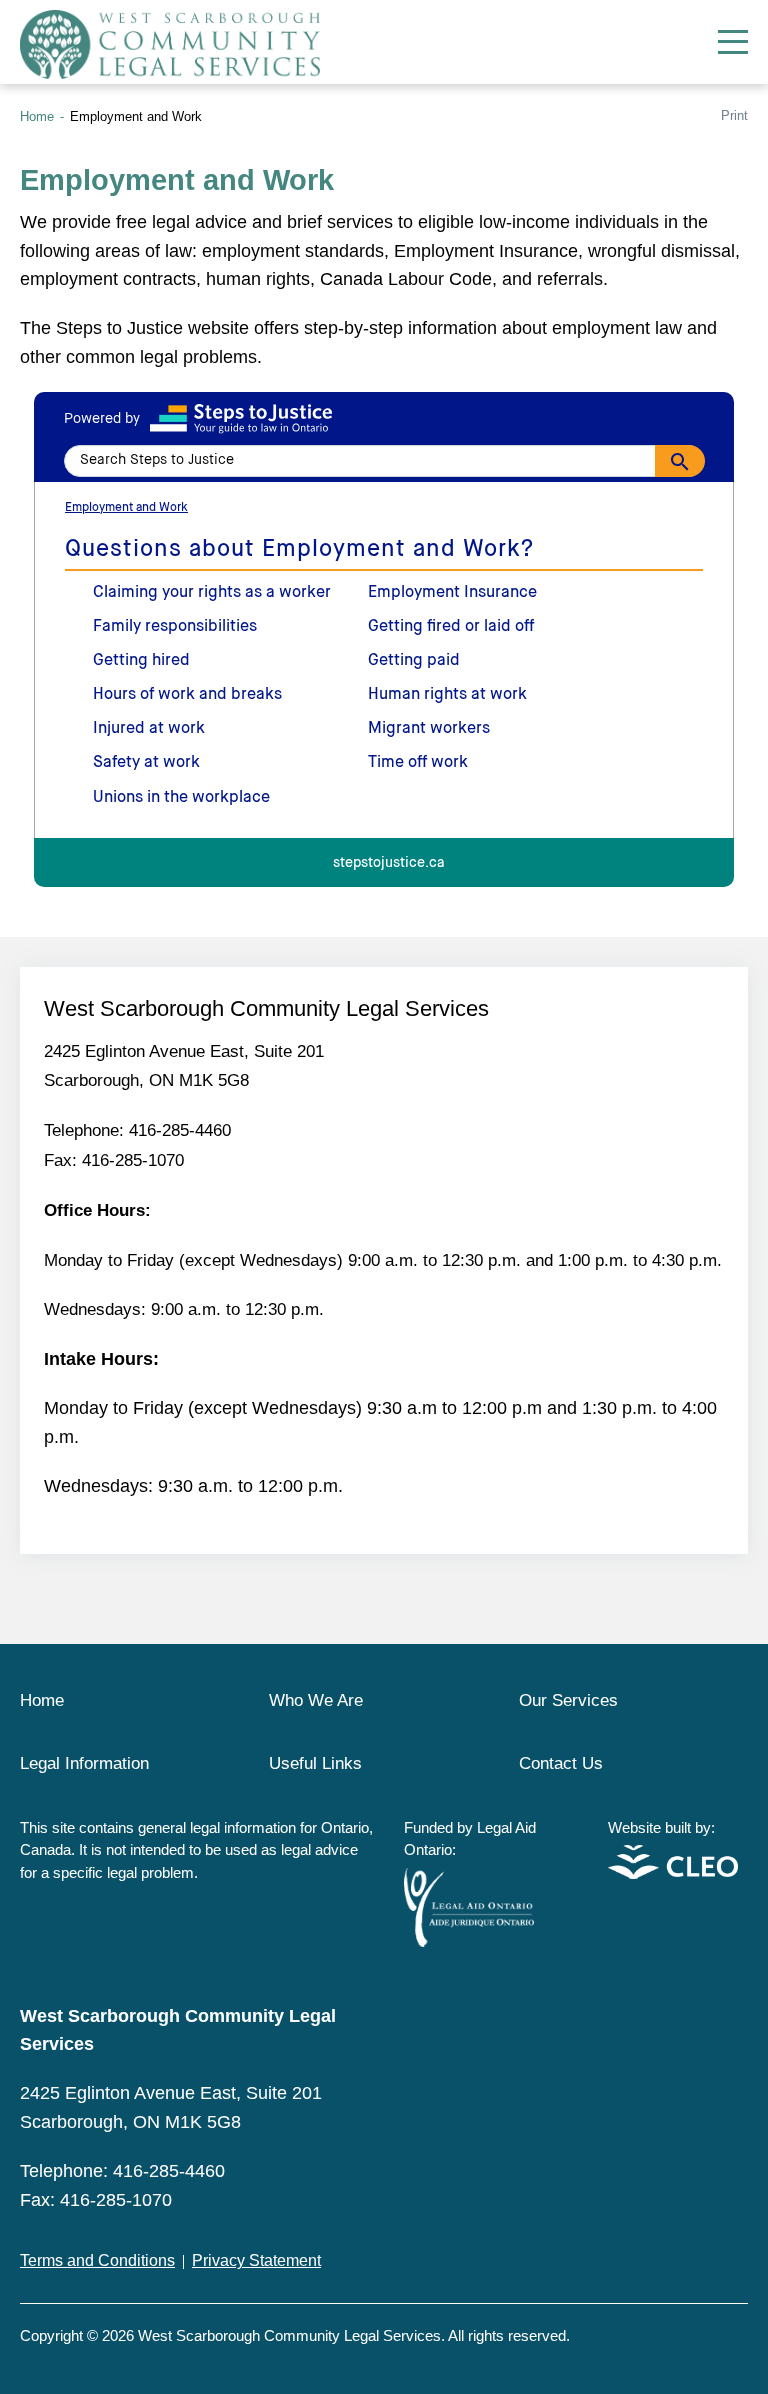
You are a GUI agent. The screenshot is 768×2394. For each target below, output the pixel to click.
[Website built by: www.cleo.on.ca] (673, 1873)
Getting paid (414, 661)
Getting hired (141, 661)
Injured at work (149, 729)
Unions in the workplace (181, 798)
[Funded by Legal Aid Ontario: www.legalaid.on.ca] (469, 1941)
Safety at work (146, 763)
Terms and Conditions (97, 2260)
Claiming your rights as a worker (212, 593)
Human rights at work (447, 695)
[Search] (680, 461)
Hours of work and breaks (187, 695)
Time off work (418, 763)
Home (37, 116)
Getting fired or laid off (451, 627)
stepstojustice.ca (389, 863)
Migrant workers (429, 729)
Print (734, 115)
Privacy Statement (256, 2260)
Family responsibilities (175, 627)
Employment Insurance (452, 593)
